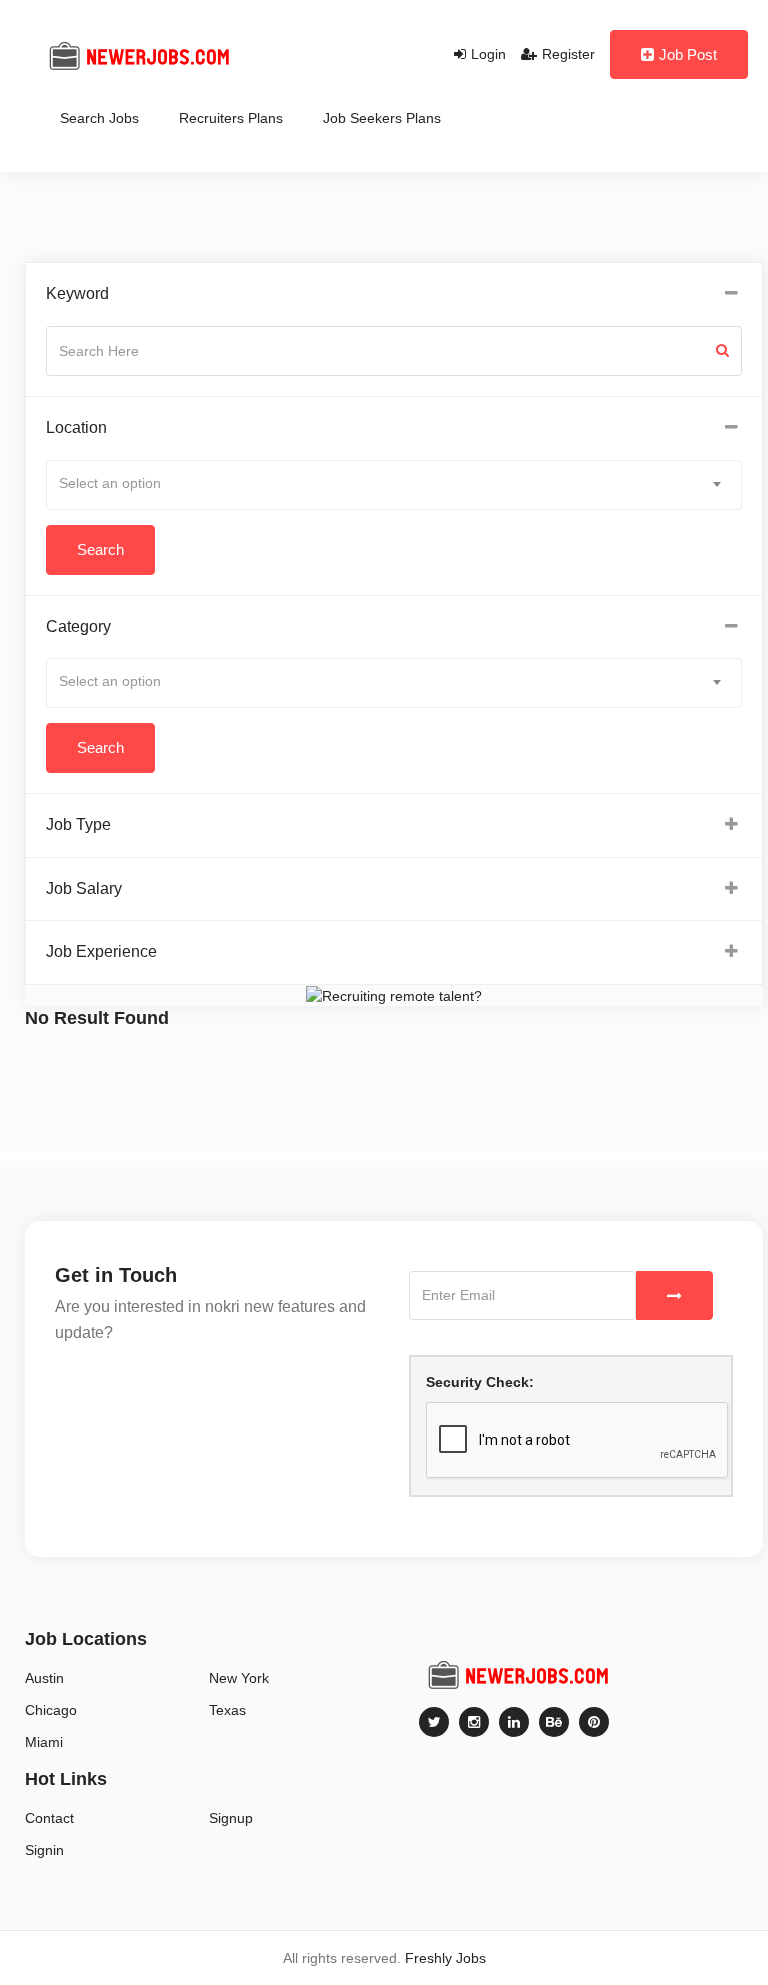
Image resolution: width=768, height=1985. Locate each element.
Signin (44, 1850)
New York (239, 1678)
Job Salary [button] (84, 888)
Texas (227, 1710)
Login (488, 54)
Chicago (51, 1710)
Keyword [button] (77, 293)
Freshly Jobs (445, 1958)
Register (568, 54)
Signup (231, 1818)
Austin (44, 1678)
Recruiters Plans (231, 118)
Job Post (688, 54)
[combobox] (394, 485)
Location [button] (76, 427)
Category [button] (78, 626)
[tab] (394, 294)
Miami (44, 1742)
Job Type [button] (78, 824)
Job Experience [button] (101, 951)
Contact (49, 1818)
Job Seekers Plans (382, 118)
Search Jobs (99, 118)
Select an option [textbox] (110, 483)
